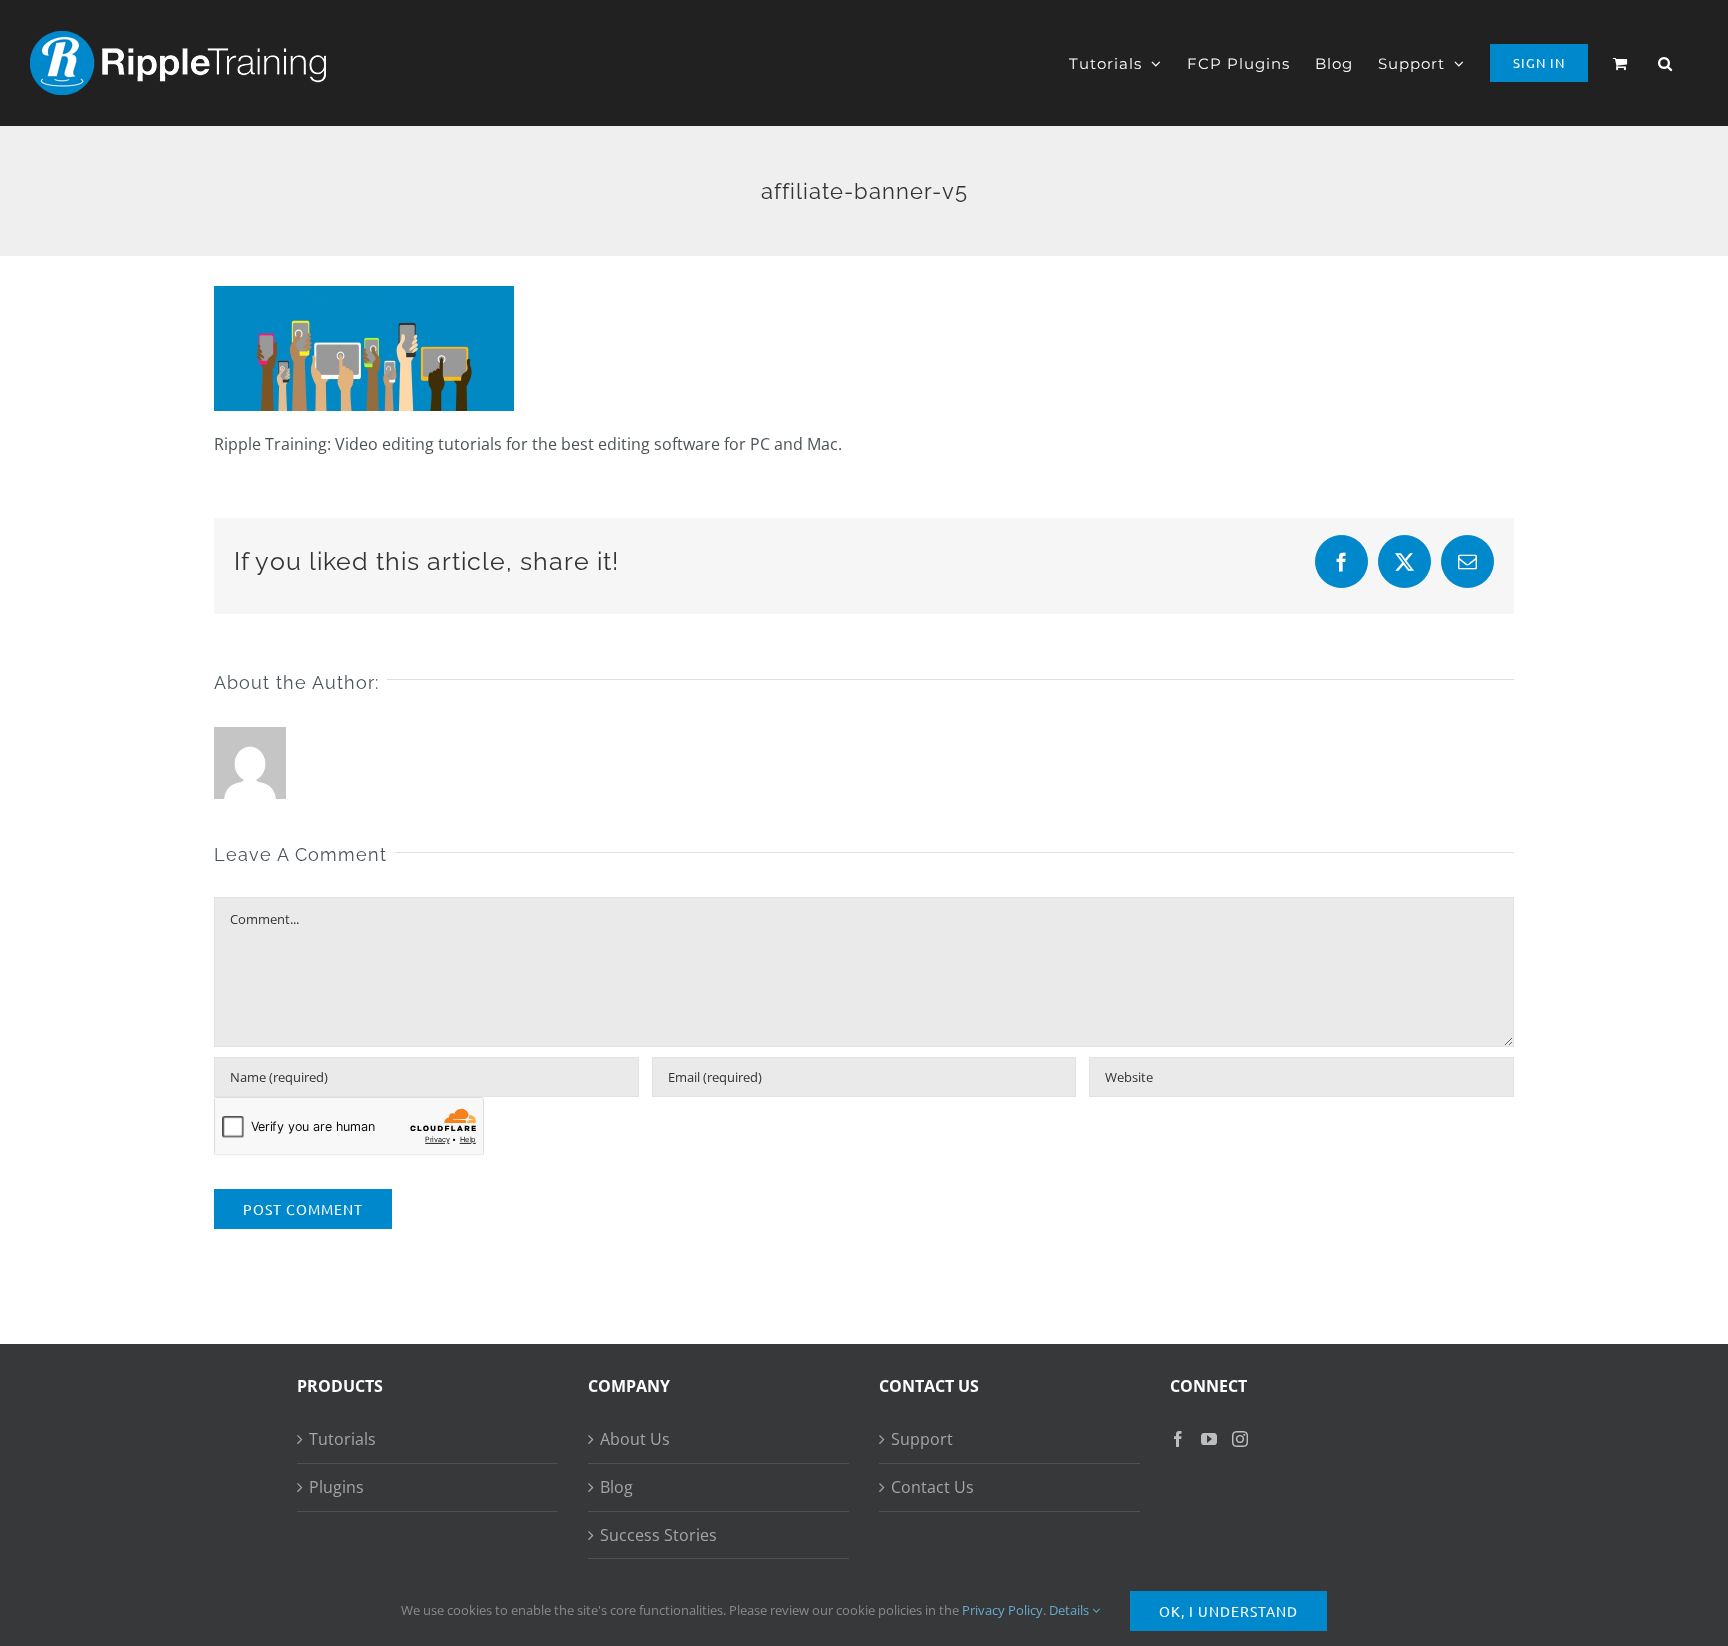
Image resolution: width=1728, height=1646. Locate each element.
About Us (635, 1439)
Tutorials (342, 1439)
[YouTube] (1209, 1439)
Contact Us (932, 1487)
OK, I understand (1228, 1611)
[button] (1665, 63)
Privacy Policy (1002, 1610)
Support (922, 1439)
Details (1070, 1610)
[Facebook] (1178, 1439)
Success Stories (658, 1535)
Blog (616, 1487)
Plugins (336, 1487)
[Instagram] (1240, 1439)
